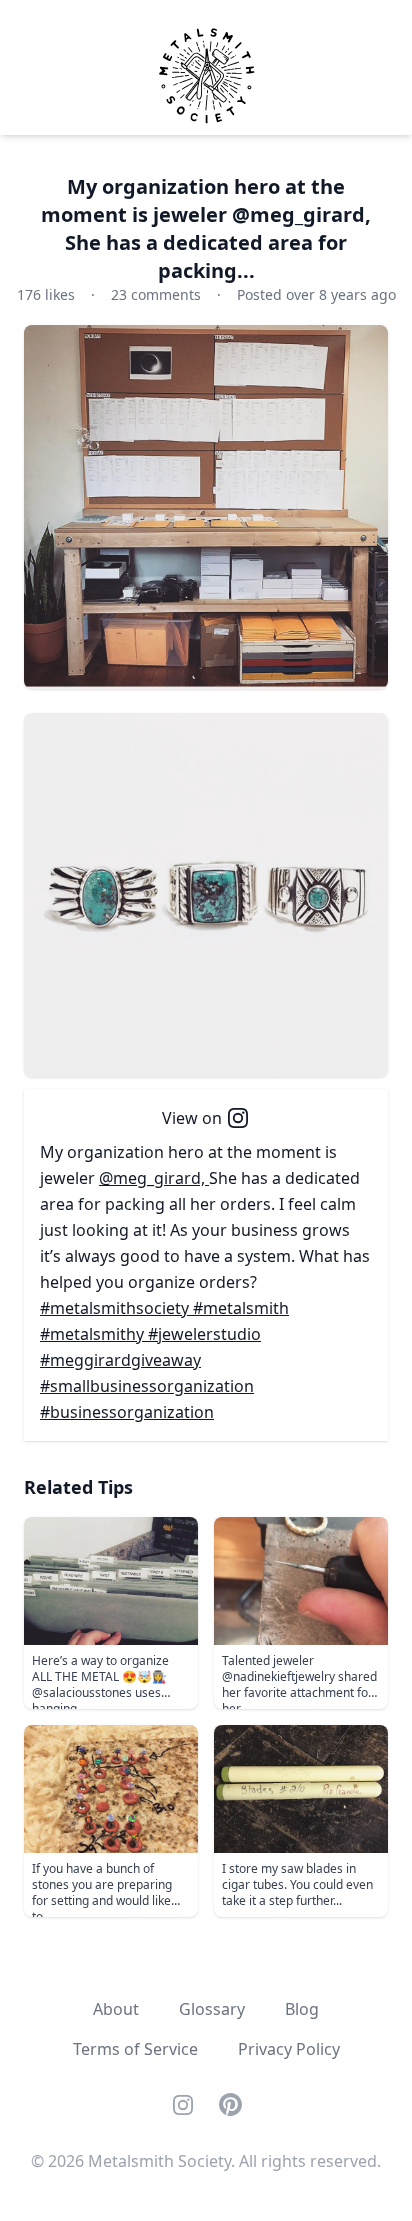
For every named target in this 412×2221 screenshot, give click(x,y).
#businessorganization (127, 1412)
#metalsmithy (94, 1334)
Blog (302, 2009)
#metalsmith (241, 1308)
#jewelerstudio (204, 1334)
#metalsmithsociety (116, 1308)
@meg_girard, (154, 1178)
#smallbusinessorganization (147, 1386)
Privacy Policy (289, 2049)
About (116, 2009)
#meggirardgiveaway (120, 1360)
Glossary (212, 2009)
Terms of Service (135, 2049)
